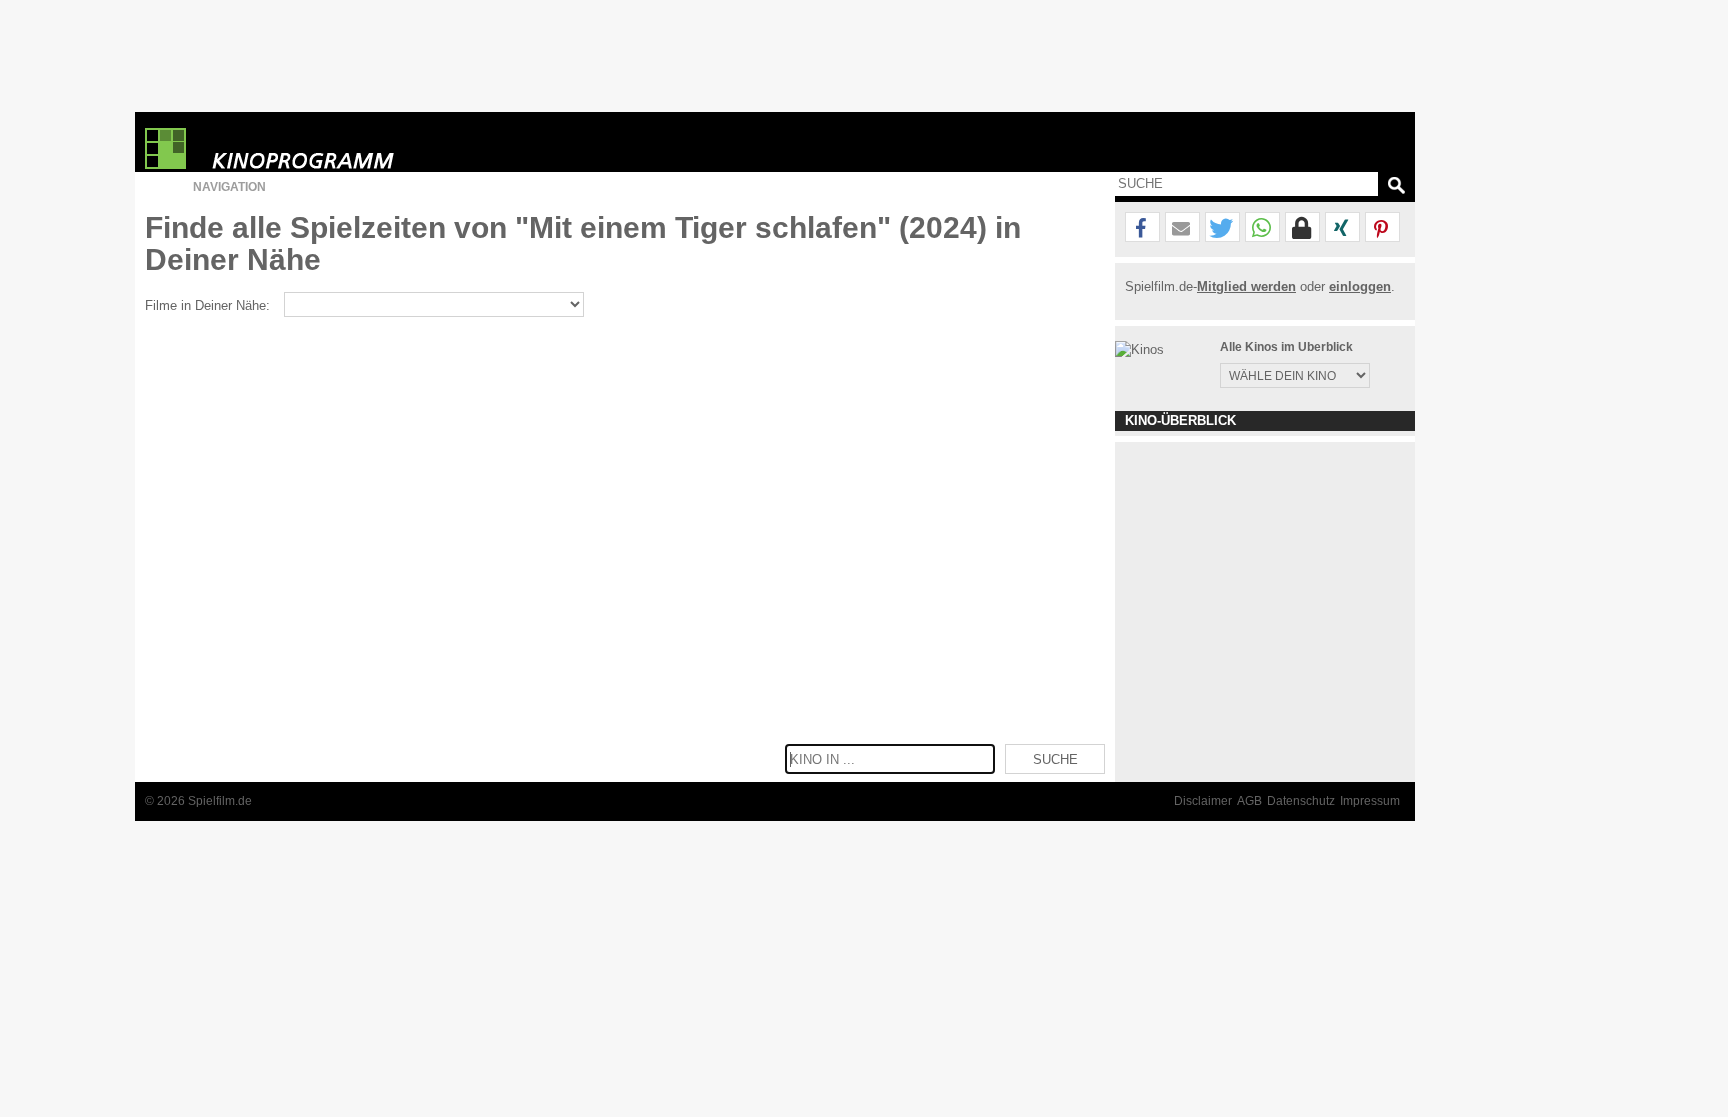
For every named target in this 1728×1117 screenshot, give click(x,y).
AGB (1249, 801)
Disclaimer (1203, 801)
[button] (1142, 228)
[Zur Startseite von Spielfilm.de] (165, 164)
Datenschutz (1301, 801)
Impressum (1370, 801)
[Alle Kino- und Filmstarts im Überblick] (315, 148)
